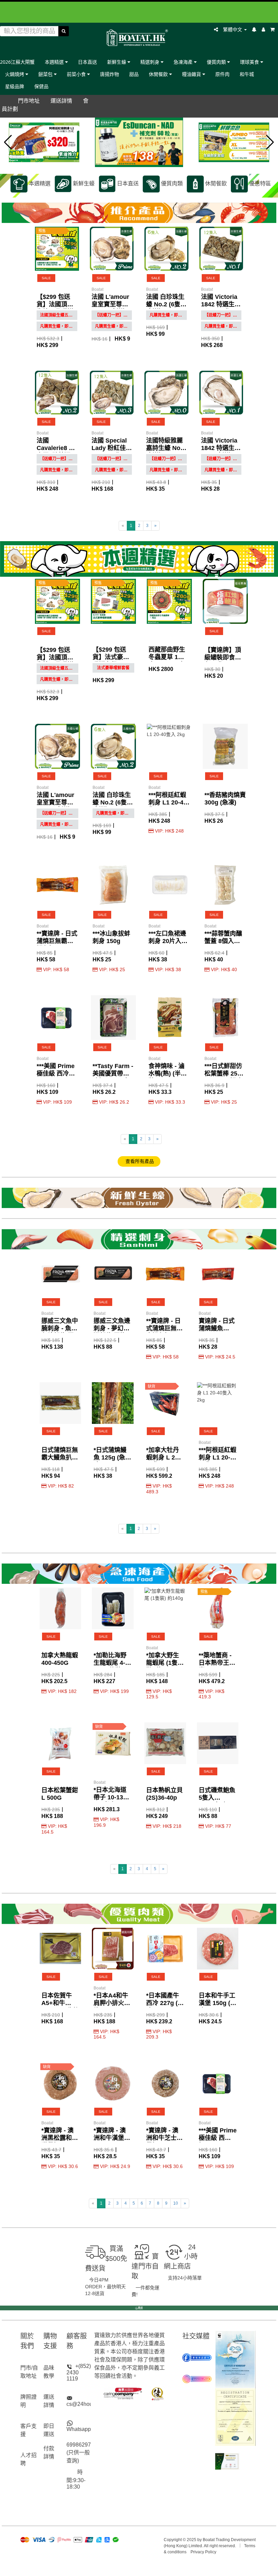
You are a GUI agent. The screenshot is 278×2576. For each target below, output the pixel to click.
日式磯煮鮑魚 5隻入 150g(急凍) (217, 1798)
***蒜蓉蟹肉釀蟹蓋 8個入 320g (223, 941)
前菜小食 (77, 74)
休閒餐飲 (159, 74)
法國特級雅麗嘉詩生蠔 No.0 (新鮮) (166, 448)
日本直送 (87, 62)
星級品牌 (15, 86)
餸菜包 (46, 74)
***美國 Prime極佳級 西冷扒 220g (56, 1074)
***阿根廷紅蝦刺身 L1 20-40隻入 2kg (168, 802)
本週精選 (55, 62)
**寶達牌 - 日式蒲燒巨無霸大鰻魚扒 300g (57, 941)
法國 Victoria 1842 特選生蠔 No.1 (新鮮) (221, 448)
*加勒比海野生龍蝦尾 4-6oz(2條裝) (110, 1663)
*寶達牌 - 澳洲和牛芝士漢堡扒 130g (164, 2138)
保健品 (41, 86)
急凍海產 (184, 62)
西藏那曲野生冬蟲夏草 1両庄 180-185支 (167, 657)
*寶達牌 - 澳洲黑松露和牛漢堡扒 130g (60, 2138)
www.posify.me (139, 2568)
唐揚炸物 (110, 74)
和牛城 (247, 74)
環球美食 (250, 62)
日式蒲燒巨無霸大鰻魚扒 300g (60, 1457)
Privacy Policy (203, 2552)
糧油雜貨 (192, 74)
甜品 (134, 74)
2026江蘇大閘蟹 (17, 62)
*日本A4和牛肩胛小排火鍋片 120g (112, 2003)
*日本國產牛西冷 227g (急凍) (165, 2003)
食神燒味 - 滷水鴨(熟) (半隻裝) (168, 1074)
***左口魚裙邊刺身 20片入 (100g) (167, 941)
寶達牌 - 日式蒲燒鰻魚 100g (217, 1328)
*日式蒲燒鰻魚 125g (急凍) (110, 1457)
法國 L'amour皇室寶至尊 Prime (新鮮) (110, 304)
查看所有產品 (139, 1161)
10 (176, 2203)
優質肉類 (217, 62)
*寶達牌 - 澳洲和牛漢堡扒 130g (112, 2138)
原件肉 (222, 74)
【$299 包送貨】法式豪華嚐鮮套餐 (111, 657)
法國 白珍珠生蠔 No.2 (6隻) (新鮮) (165, 304)
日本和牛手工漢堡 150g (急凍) (217, 2003)
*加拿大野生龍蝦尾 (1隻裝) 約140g (163, 1663)
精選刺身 (151, 62)
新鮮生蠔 (117, 62)
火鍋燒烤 (15, 74)
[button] (8, 142)
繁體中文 (233, 29)
